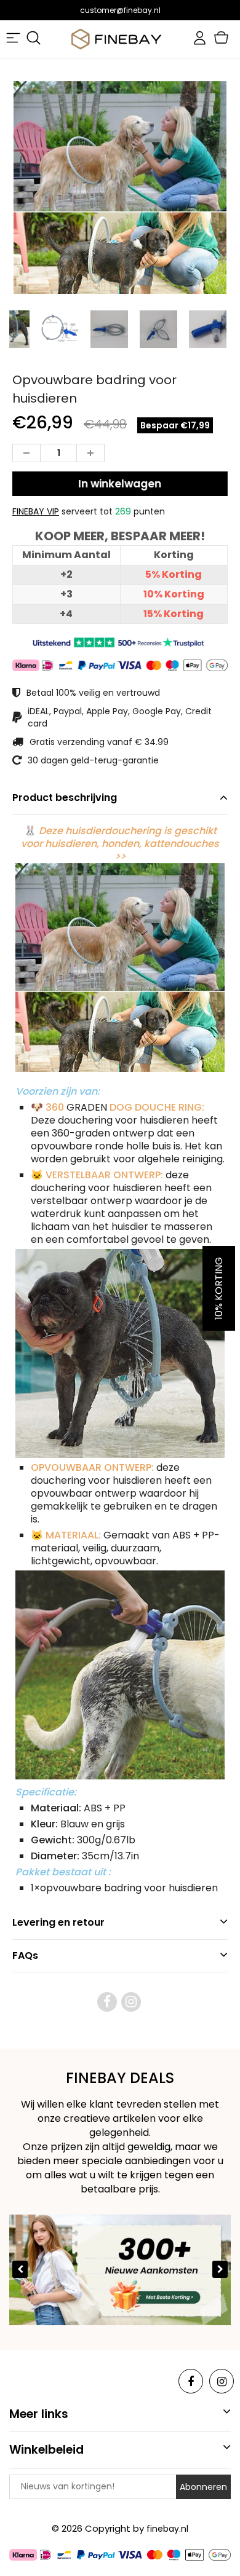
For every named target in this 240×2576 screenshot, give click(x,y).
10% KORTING (219, 1288)
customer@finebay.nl (120, 10)
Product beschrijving (65, 798)
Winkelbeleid (46, 2450)
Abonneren (203, 2487)
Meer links (39, 2414)
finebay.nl (167, 2529)
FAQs (25, 1956)
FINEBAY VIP (36, 511)
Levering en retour (58, 1922)
